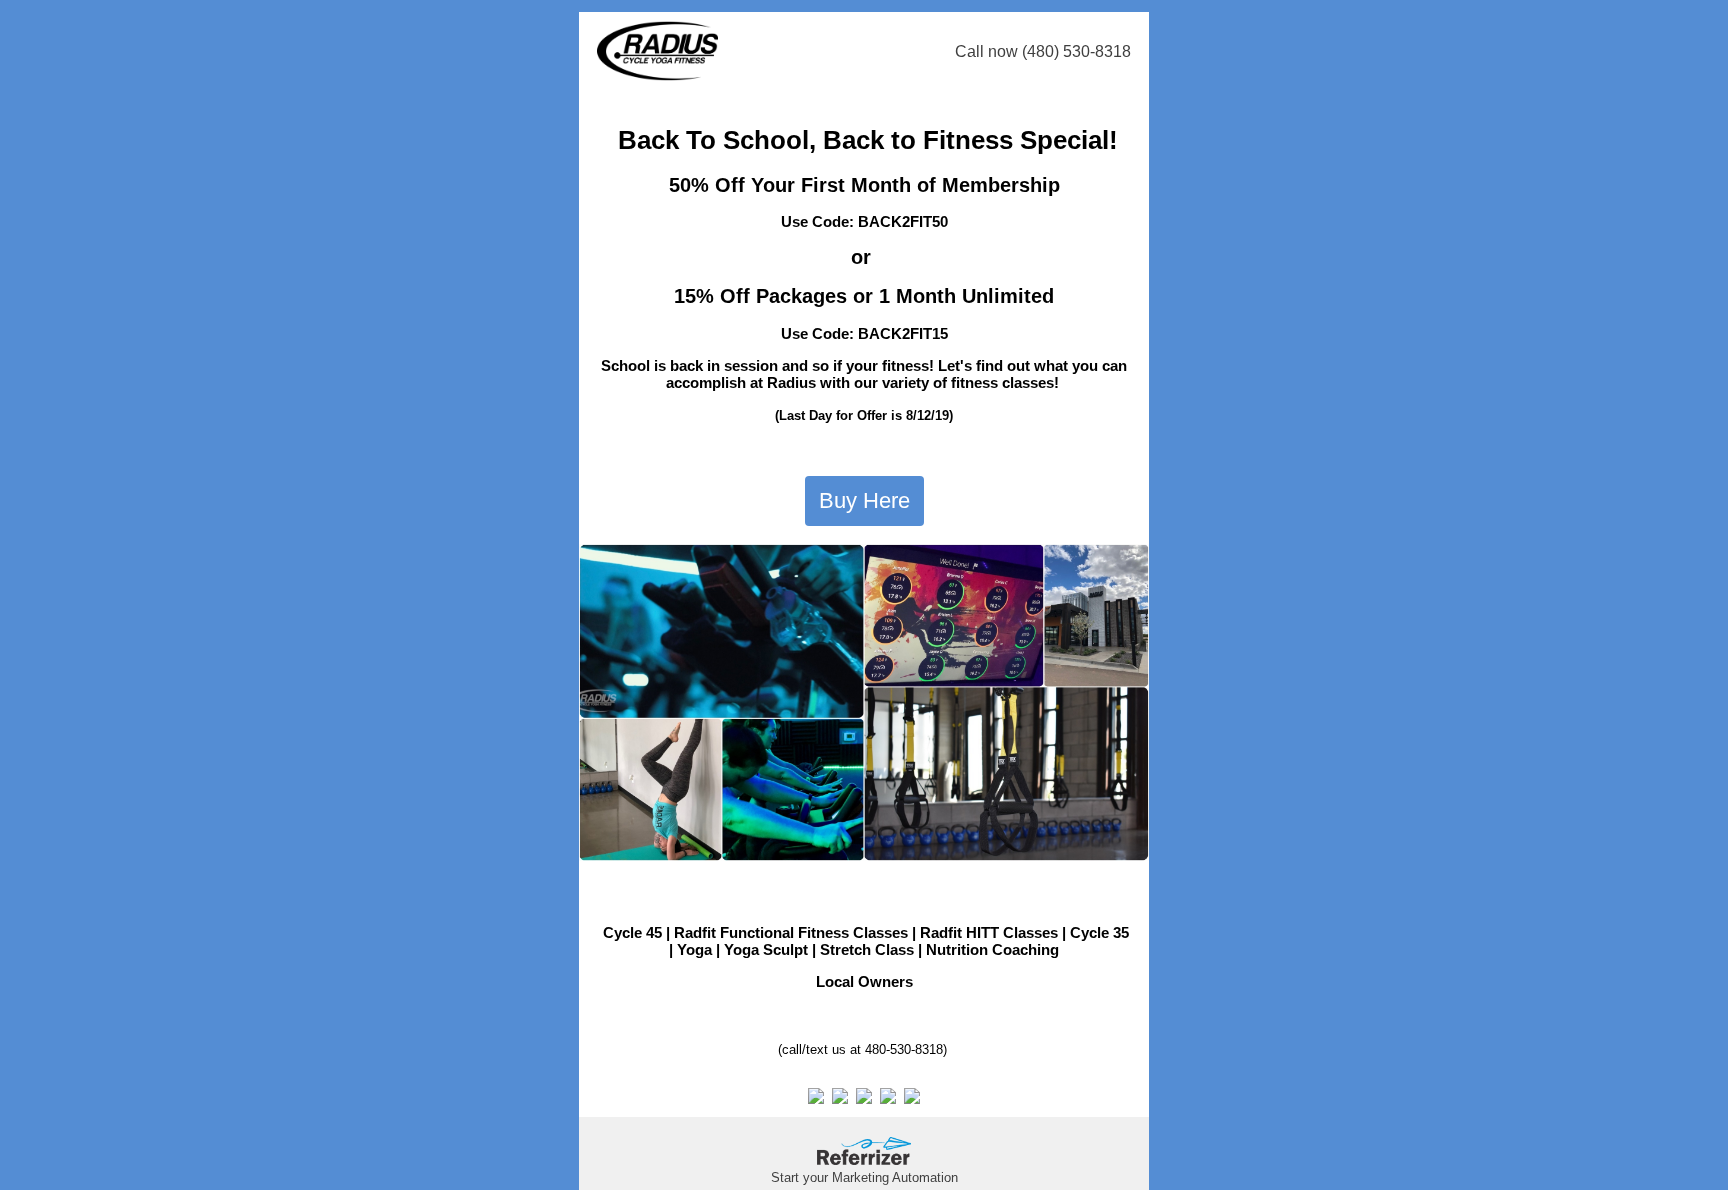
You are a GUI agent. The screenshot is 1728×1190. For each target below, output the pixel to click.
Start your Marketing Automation (864, 1177)
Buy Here (864, 500)
